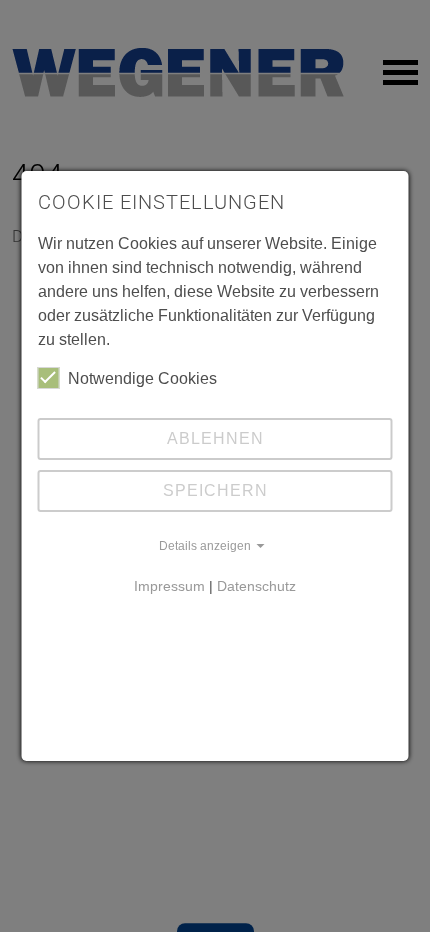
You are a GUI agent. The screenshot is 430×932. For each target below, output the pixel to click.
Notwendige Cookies (142, 378)
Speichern (215, 490)
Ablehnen (215, 438)
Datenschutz (256, 586)
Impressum (169, 586)
